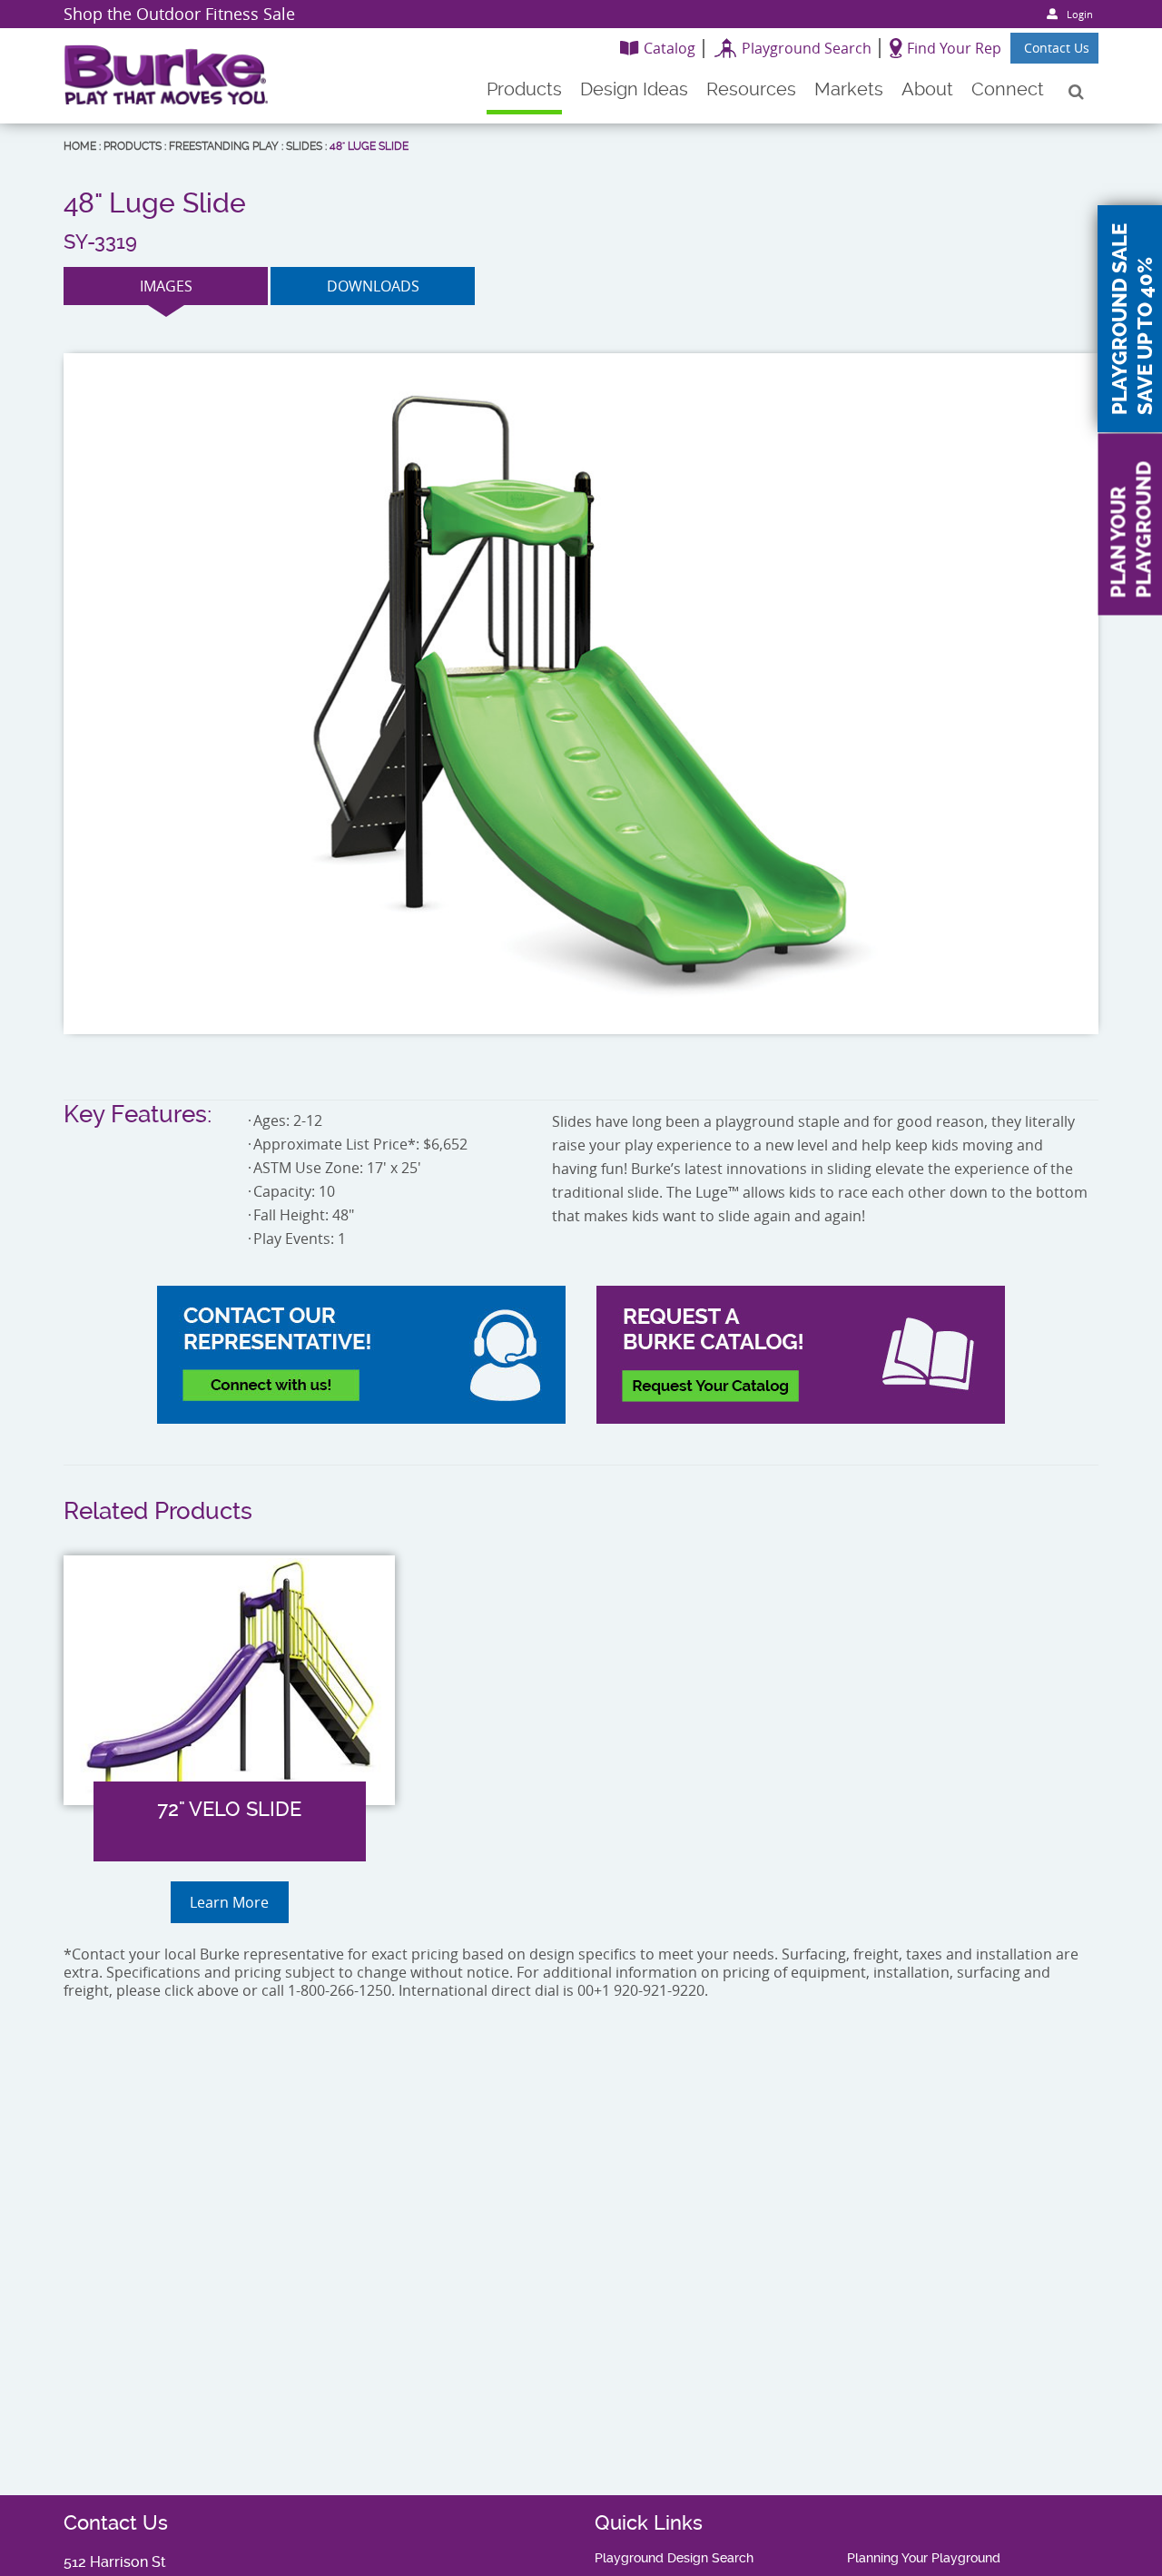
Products (133, 146)
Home (80, 146)
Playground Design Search (674, 2558)
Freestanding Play (224, 146)
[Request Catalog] (801, 1355)
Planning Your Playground (924, 2558)
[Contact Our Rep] (361, 1355)
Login (1080, 14)
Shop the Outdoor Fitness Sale (179, 14)
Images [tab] (166, 286)
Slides (304, 146)
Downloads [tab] (373, 286)
